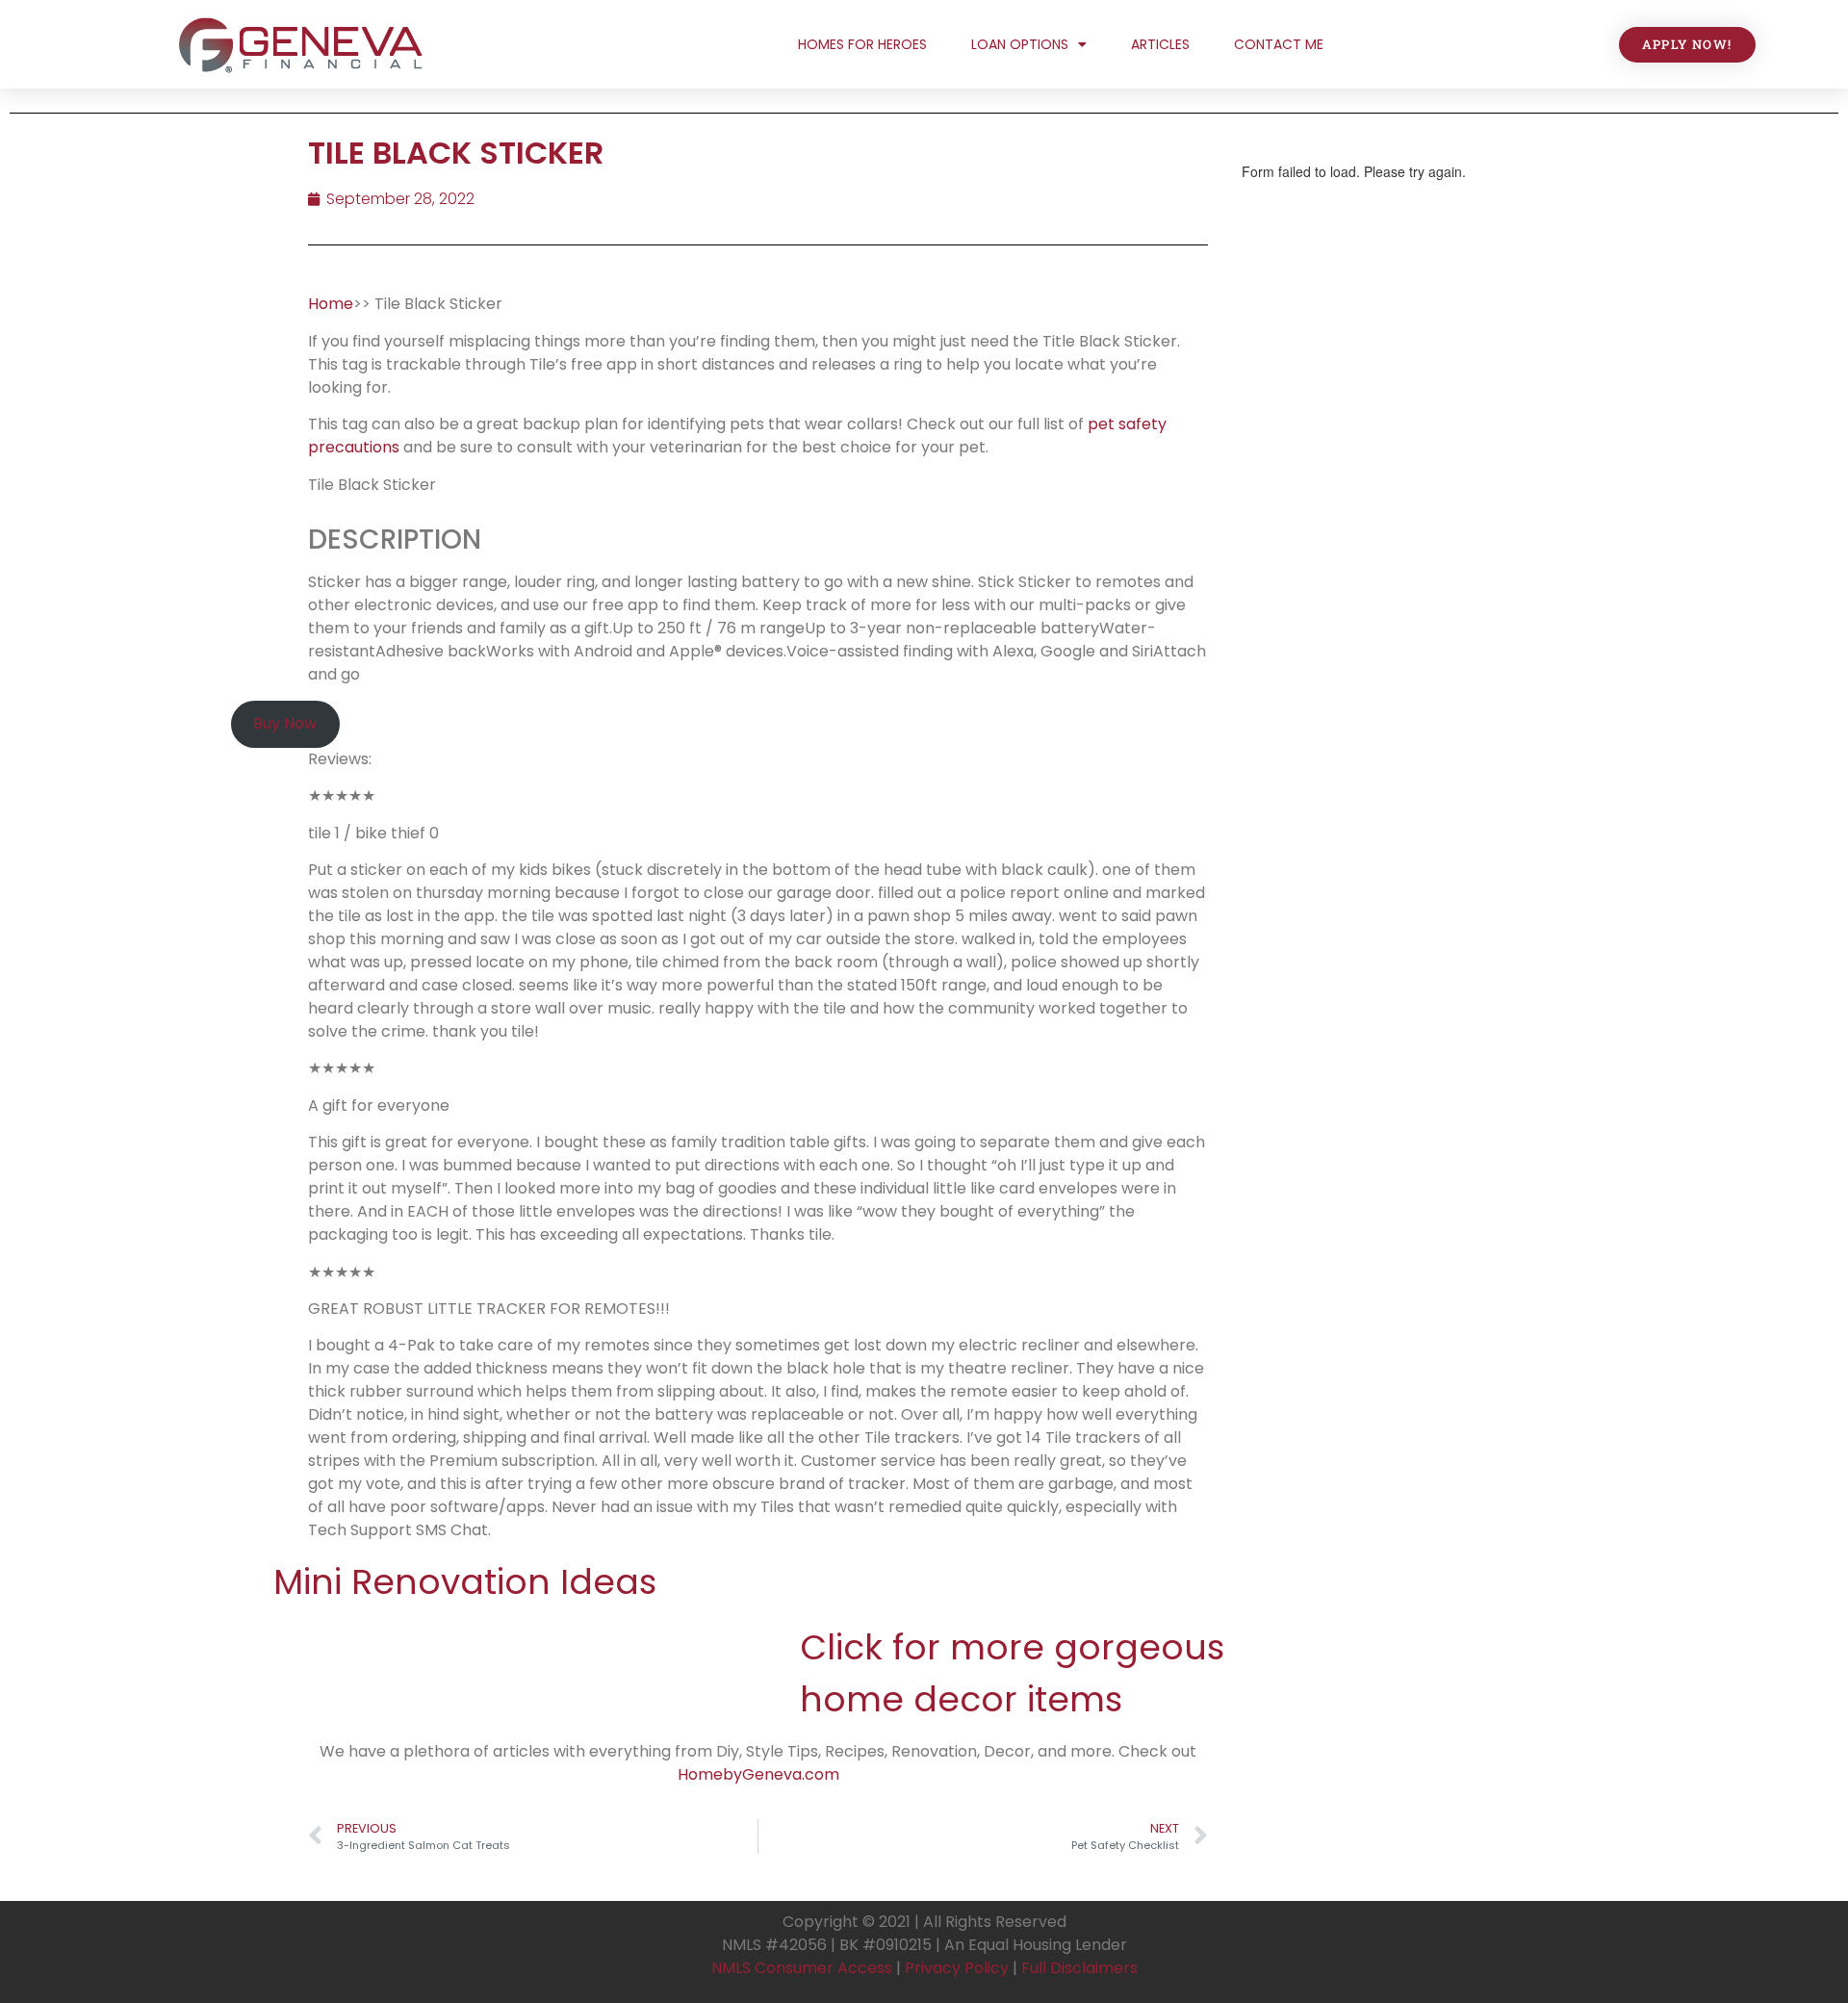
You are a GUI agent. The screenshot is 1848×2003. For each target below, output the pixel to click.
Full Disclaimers (1079, 1968)
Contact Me (1279, 44)
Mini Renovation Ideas (465, 1582)
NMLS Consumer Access (802, 1968)
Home (331, 304)
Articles (1160, 44)
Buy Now (285, 723)
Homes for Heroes (862, 44)
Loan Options (1020, 44)
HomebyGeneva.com (758, 1774)
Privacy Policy (957, 1968)
